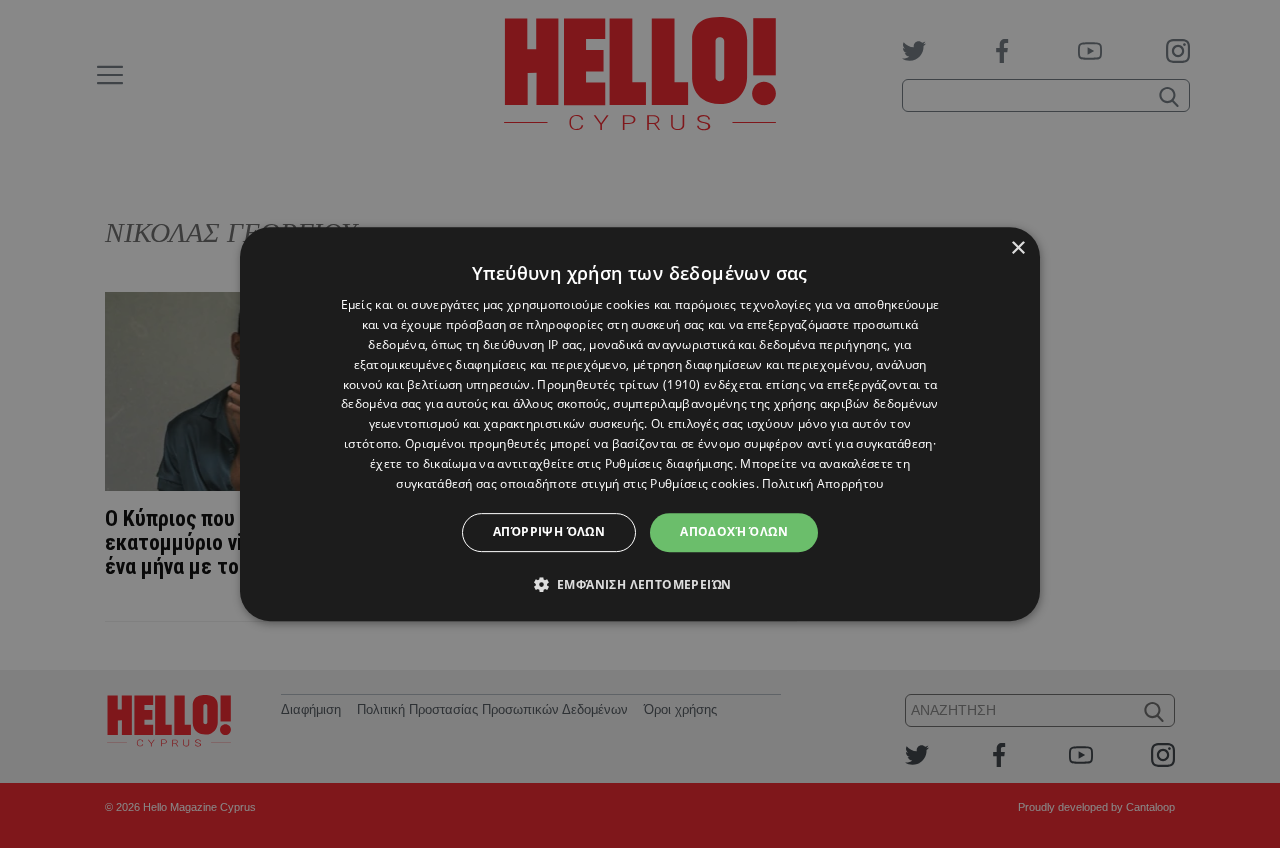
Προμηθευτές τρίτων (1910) (619, 384)
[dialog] (640, 424)
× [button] (1017, 248)
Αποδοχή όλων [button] (734, 531)
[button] (640, 584)
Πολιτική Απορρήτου (822, 483)
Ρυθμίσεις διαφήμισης (669, 463)
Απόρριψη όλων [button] (549, 531)
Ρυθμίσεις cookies (702, 483)
